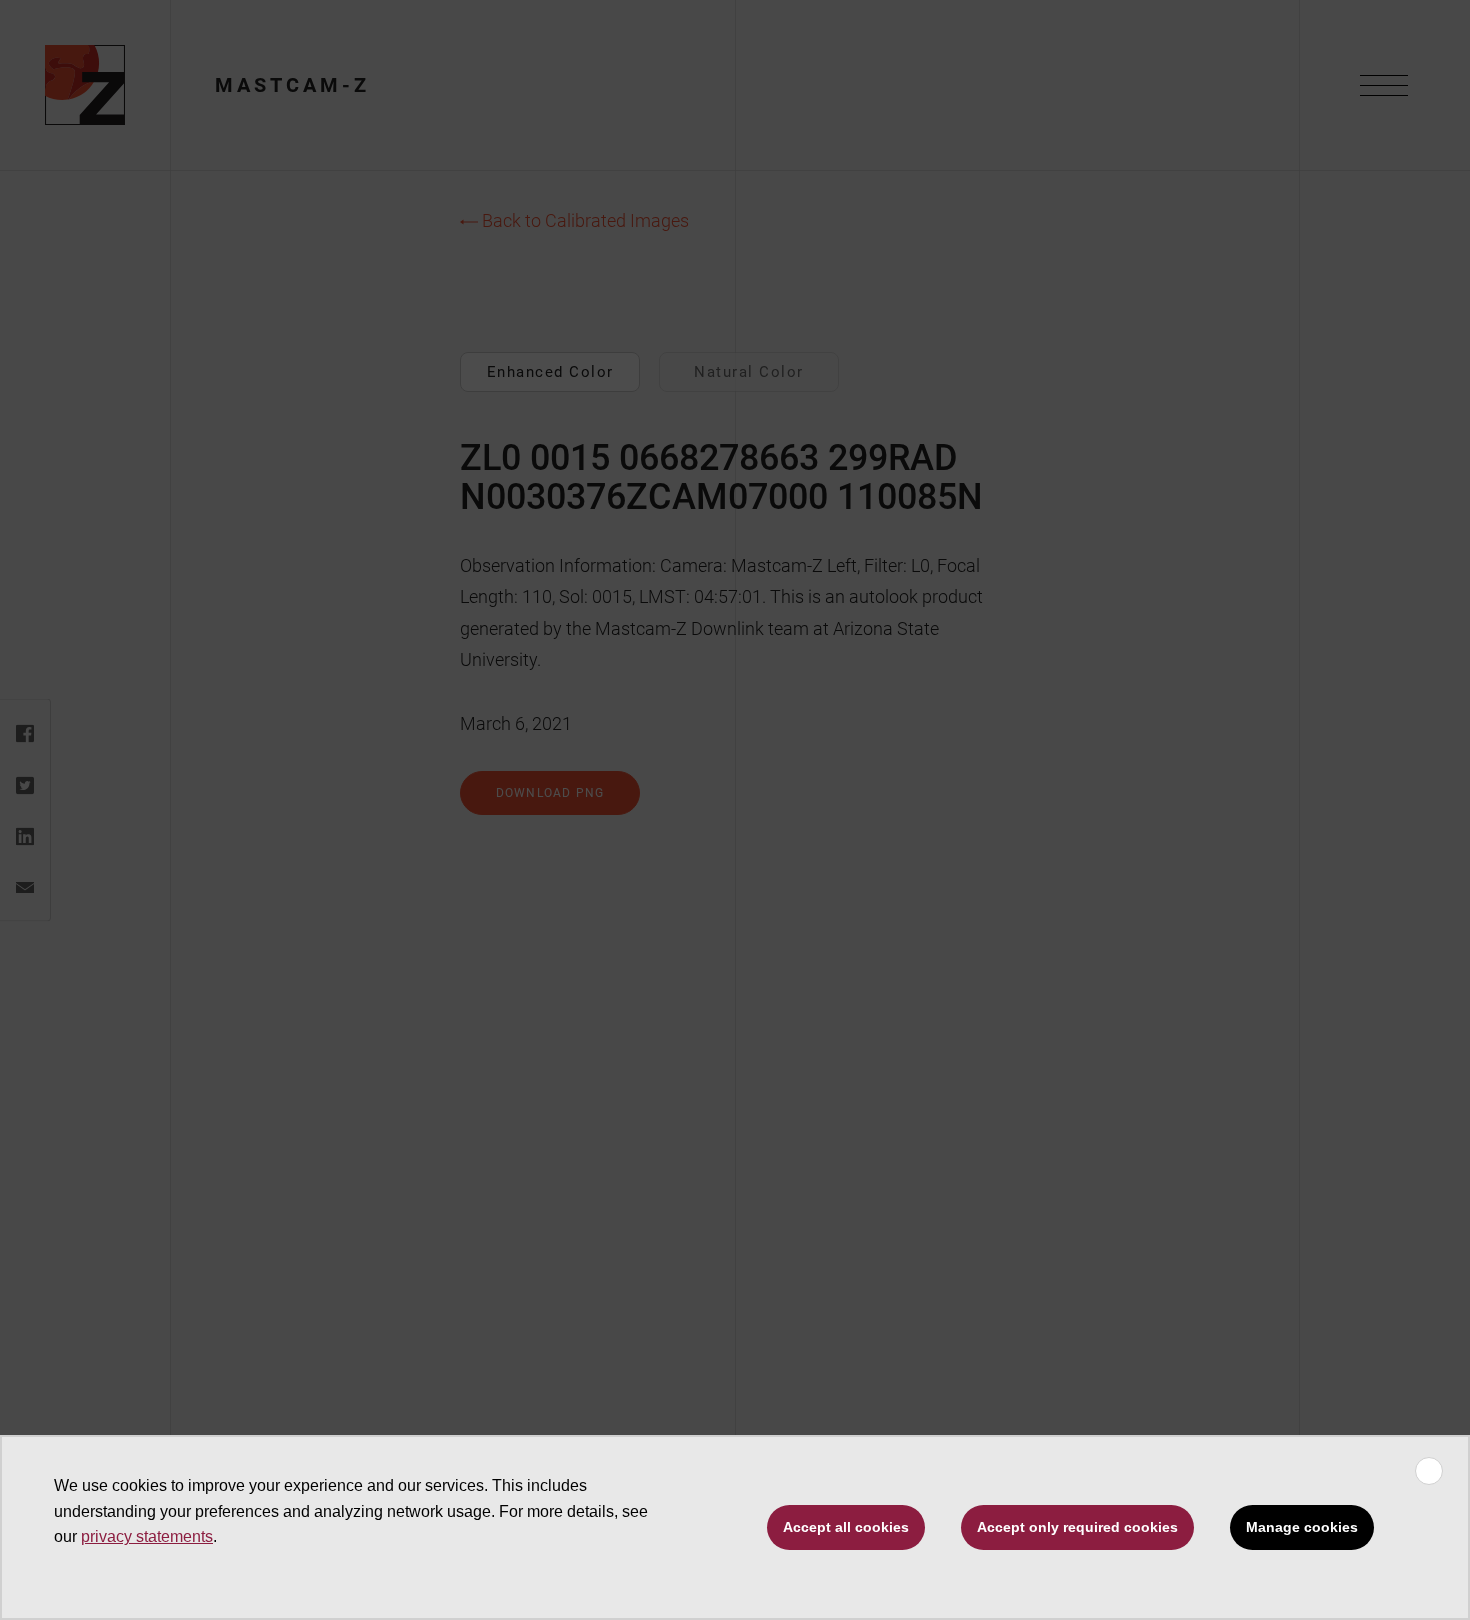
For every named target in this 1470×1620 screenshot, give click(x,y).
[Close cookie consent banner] (1429, 1471)
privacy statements (147, 1536)
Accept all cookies (846, 1527)
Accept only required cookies (1077, 1527)
